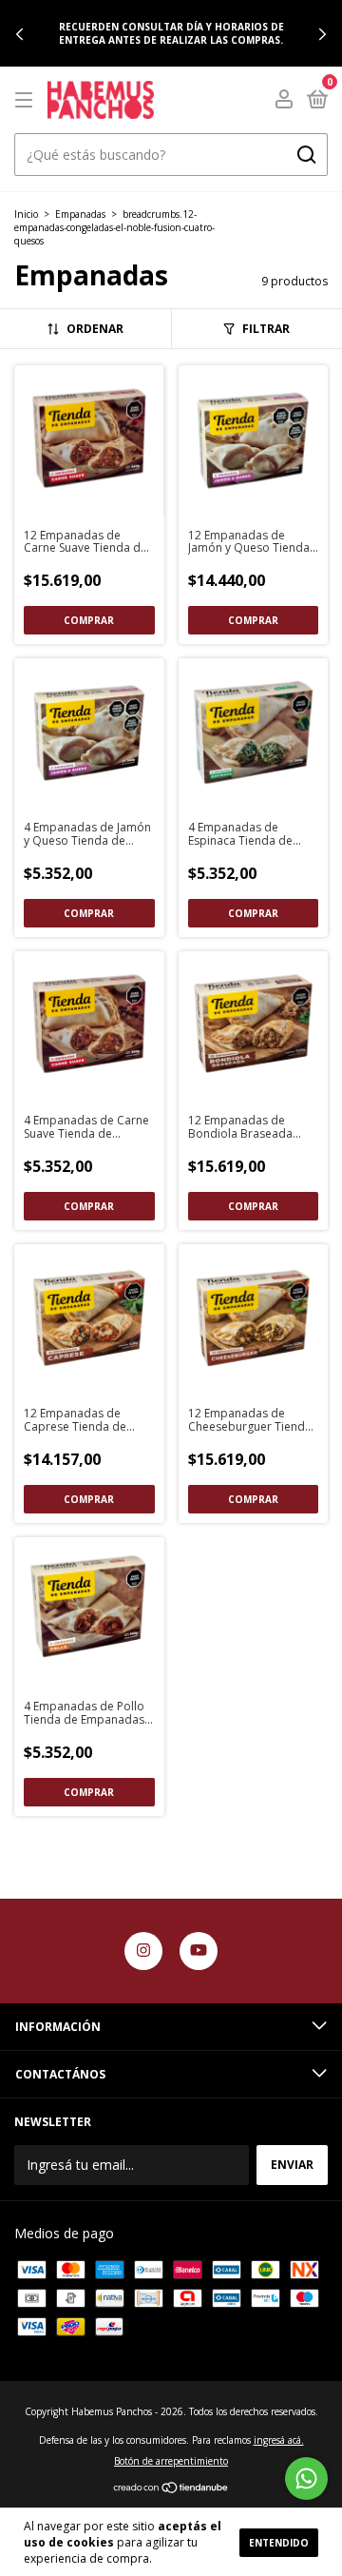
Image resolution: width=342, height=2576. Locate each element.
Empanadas (80, 214)
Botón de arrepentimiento (171, 2461)
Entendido (279, 2543)
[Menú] (27, 100)
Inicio (26, 214)
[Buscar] (305, 155)
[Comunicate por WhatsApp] (306, 2478)
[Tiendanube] (171, 2489)
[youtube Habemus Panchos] (199, 1951)
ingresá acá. (279, 2440)
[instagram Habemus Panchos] (143, 1951)
